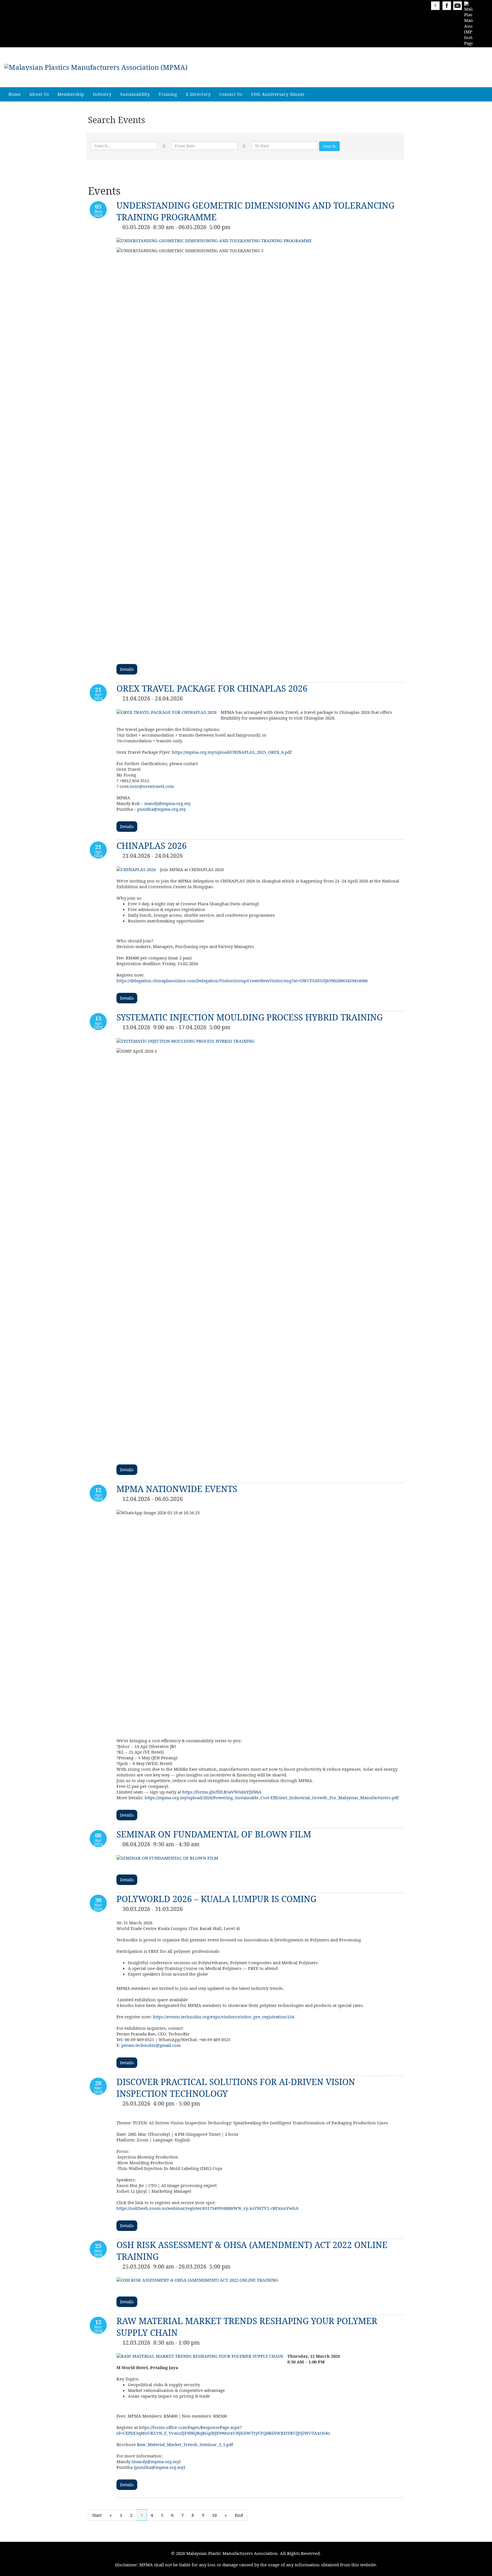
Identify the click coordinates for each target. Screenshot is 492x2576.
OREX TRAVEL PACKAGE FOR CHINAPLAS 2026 (212, 688)
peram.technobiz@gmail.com (151, 2045)
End (239, 2515)
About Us (39, 94)
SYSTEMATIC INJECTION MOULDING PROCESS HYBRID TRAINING (250, 1017)
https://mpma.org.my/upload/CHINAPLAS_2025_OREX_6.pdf (232, 752)
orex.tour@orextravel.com (147, 786)
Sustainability (135, 94)
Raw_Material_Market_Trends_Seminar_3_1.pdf (185, 2444)
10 (214, 2515)
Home (15, 94)
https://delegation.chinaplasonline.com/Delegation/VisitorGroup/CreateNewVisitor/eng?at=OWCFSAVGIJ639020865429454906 (242, 981)
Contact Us (231, 94)
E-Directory (198, 94)
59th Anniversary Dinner (278, 94)
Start (97, 2515)
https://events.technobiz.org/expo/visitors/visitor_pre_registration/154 (224, 2017)
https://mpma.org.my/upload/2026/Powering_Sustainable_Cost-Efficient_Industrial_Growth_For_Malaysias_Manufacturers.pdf (272, 1798)
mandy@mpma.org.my (167, 803)
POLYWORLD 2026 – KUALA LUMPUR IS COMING (216, 1899)
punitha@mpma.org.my (161, 809)
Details (127, 669)
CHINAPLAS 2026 (152, 846)
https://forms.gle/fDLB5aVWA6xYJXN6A (222, 1792)
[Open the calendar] (165, 146)
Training (168, 94)
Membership (71, 94)
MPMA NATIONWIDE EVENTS (177, 1489)
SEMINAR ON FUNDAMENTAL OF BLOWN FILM (214, 1834)
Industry (102, 94)
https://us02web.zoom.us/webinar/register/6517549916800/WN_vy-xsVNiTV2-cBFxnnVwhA (208, 2208)
